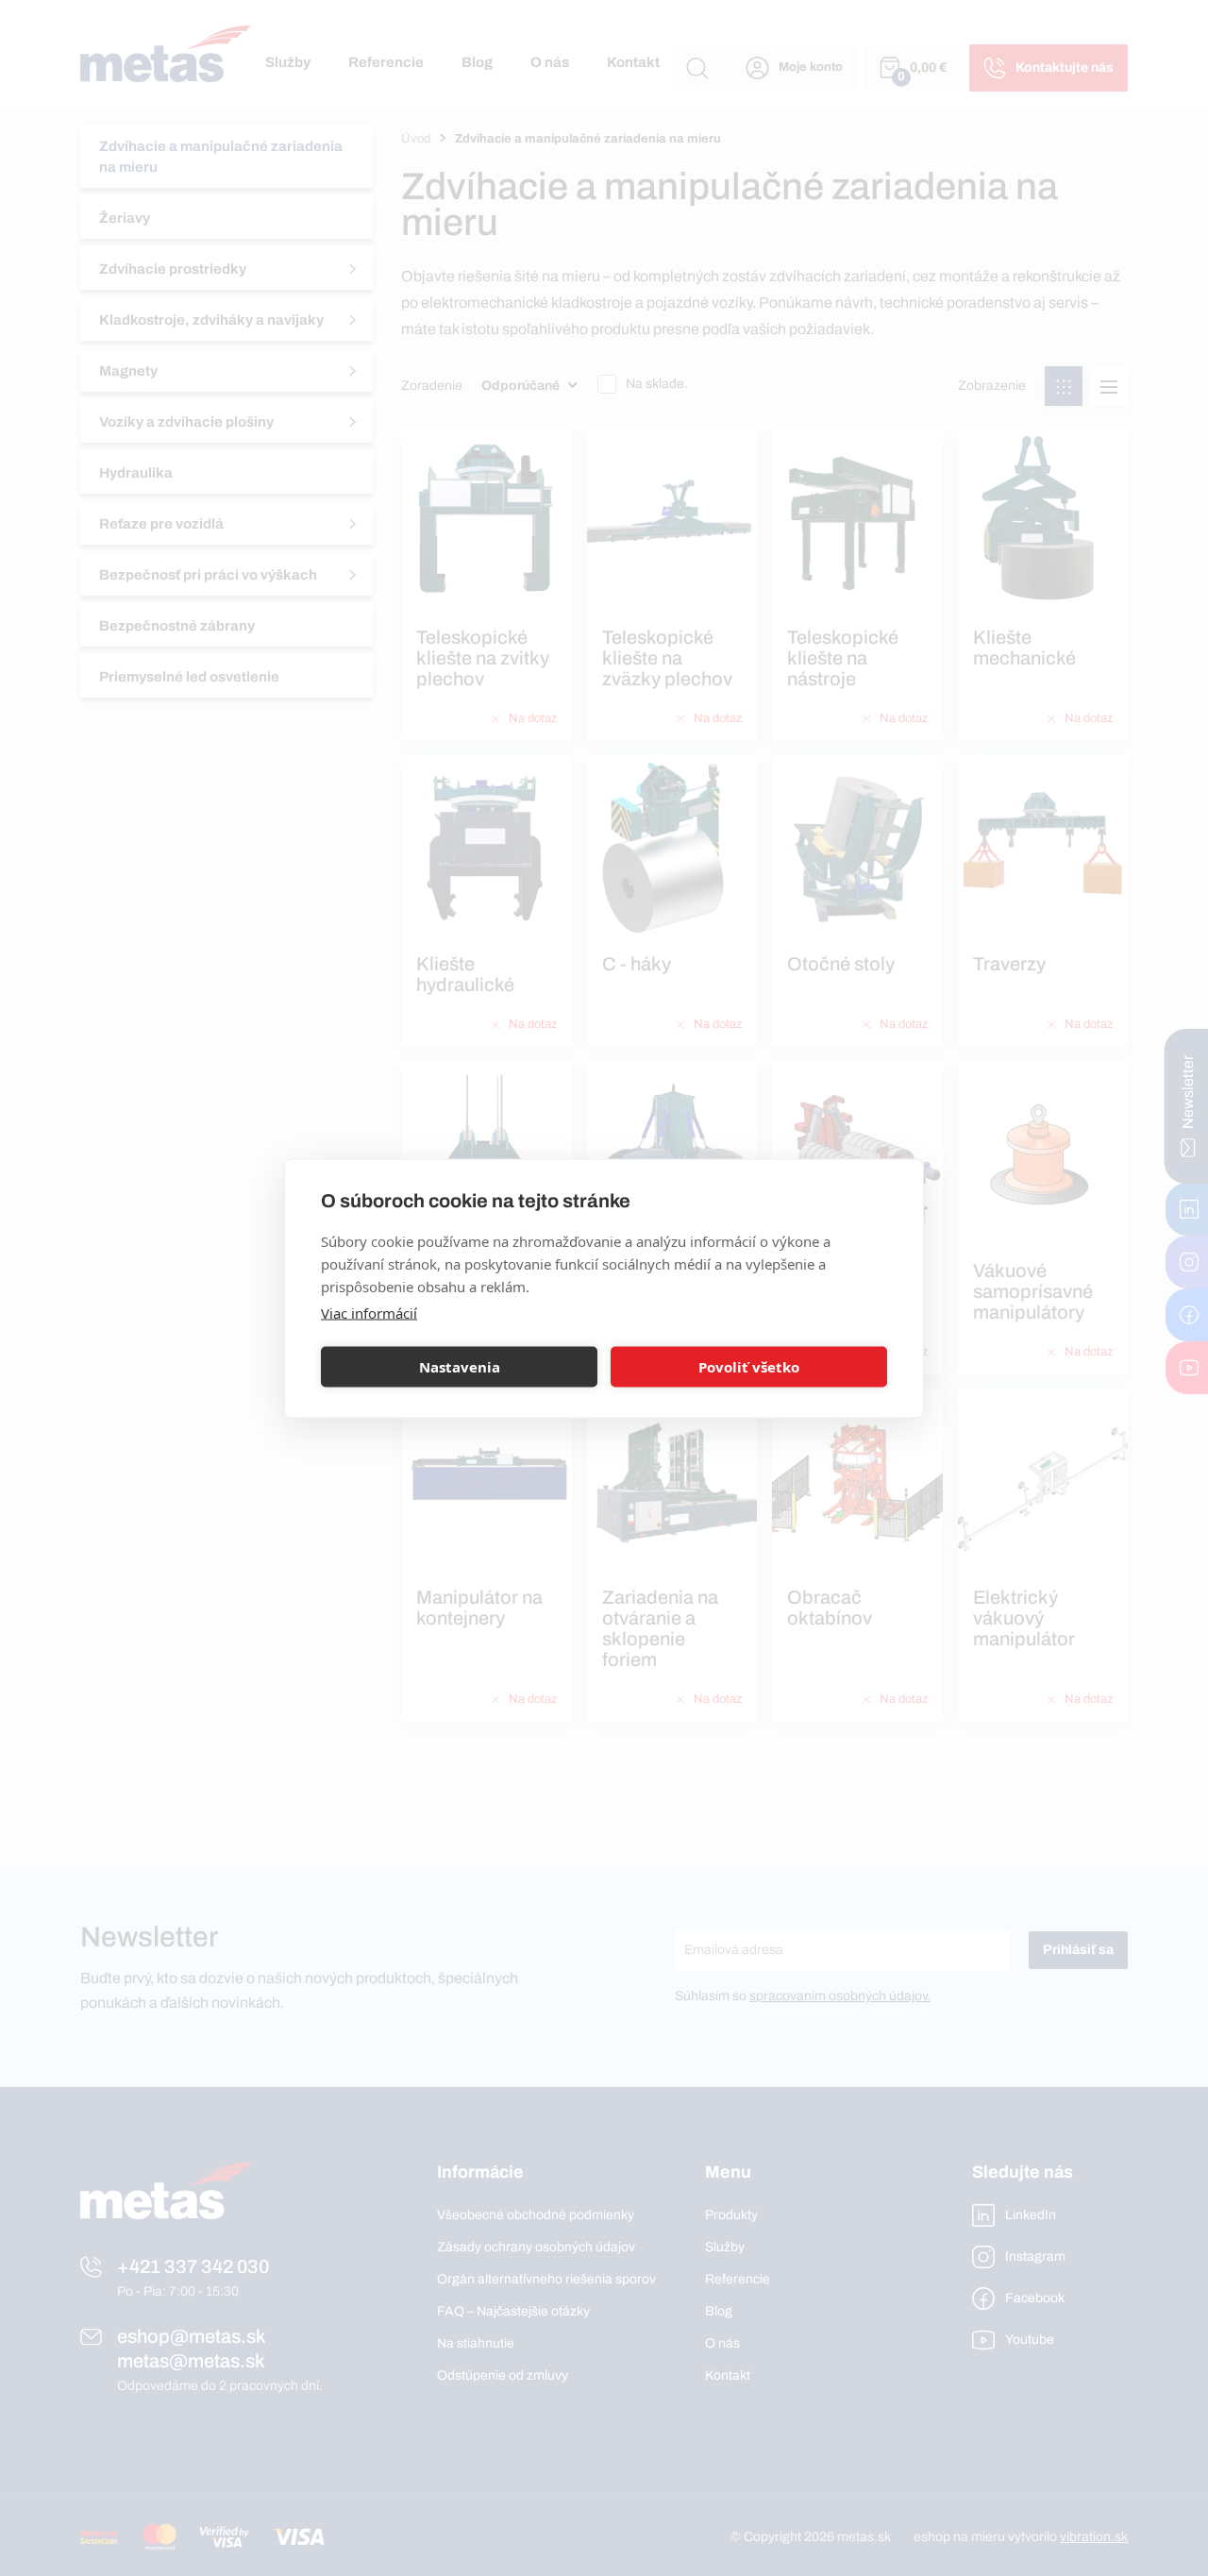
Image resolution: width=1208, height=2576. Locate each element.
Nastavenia (460, 1367)
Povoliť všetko (749, 1367)
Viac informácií (369, 1312)
